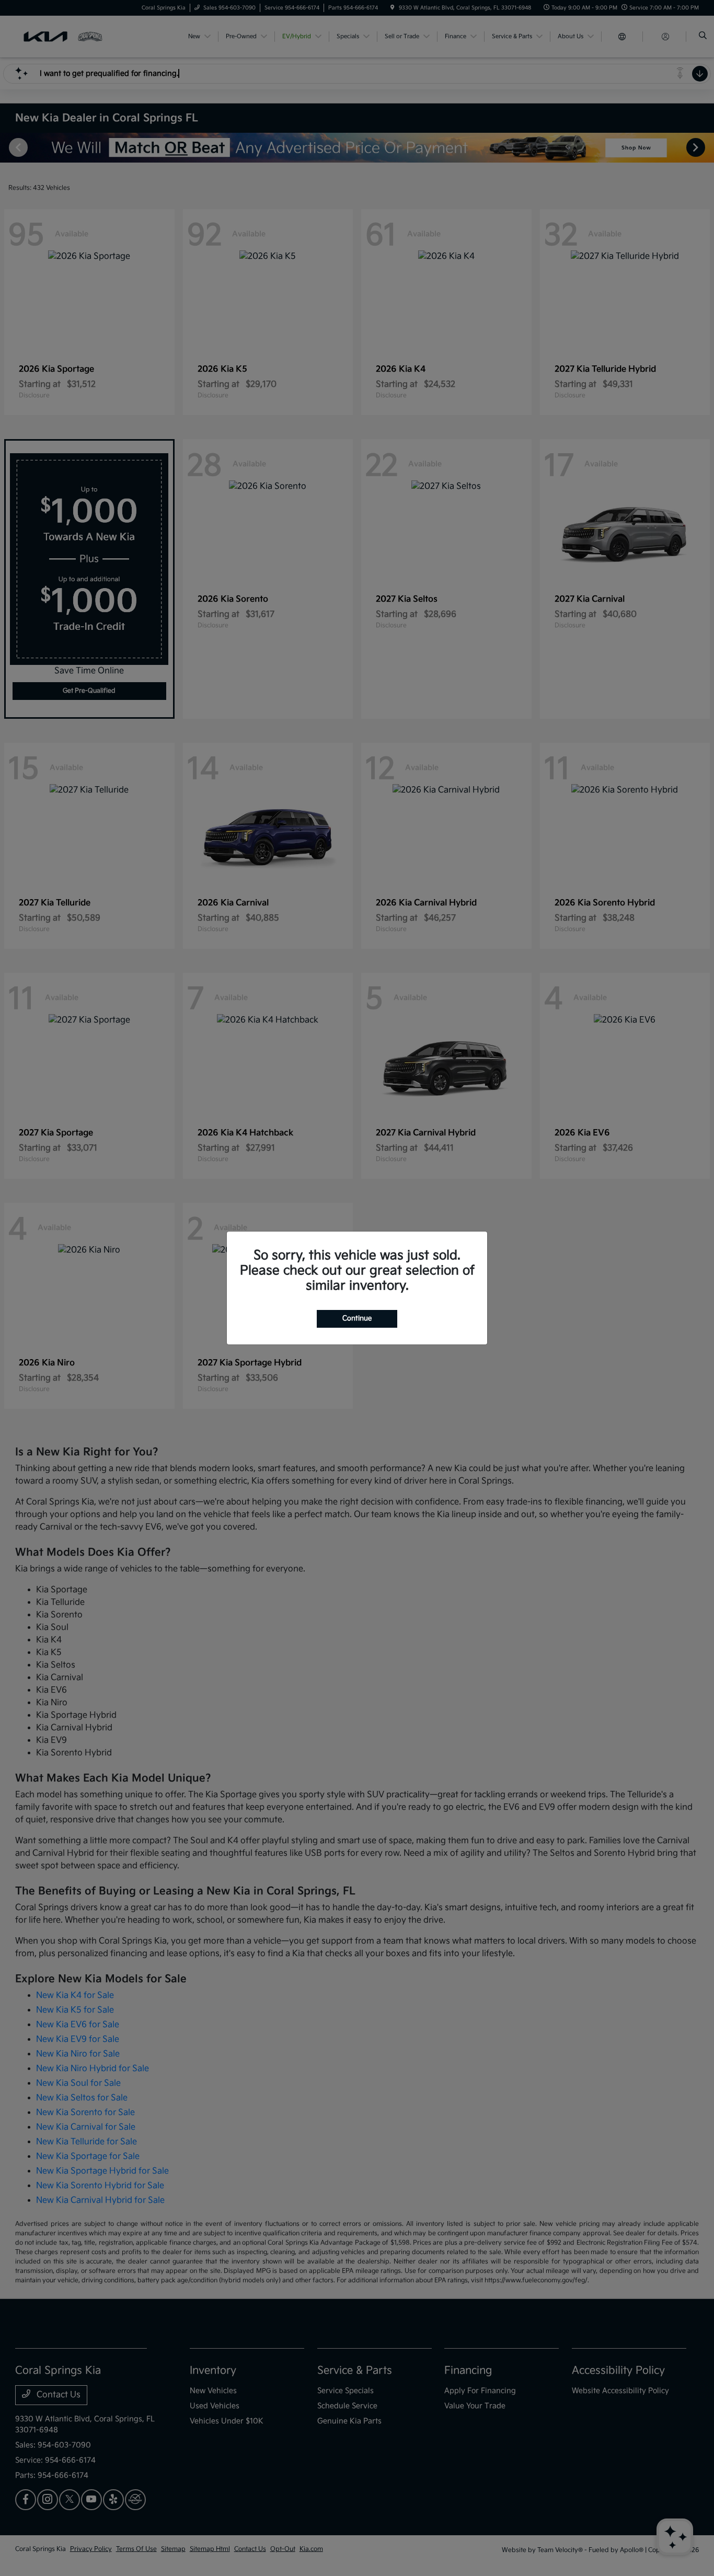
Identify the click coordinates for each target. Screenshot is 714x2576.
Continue (357, 1318)
